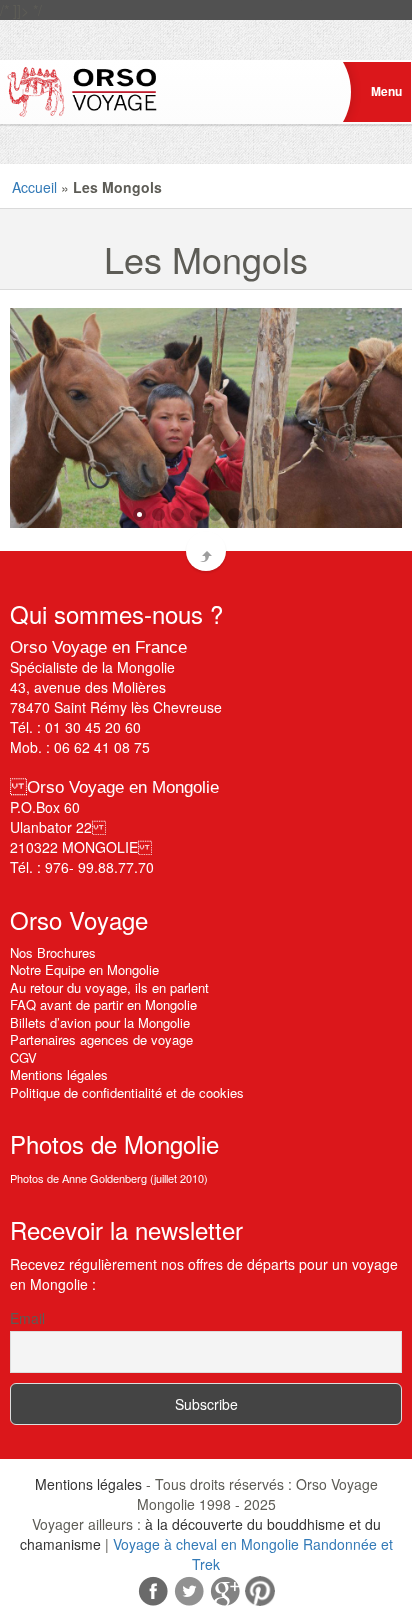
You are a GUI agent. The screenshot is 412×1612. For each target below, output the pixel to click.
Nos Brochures (53, 952)
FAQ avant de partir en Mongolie (103, 1004)
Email (27, 1318)
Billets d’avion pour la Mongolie (100, 1022)
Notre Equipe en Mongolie (84, 969)
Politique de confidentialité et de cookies (127, 1092)
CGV (23, 1057)
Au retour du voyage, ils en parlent (109, 987)
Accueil (34, 187)
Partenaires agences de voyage (101, 1039)
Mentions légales (59, 1074)
